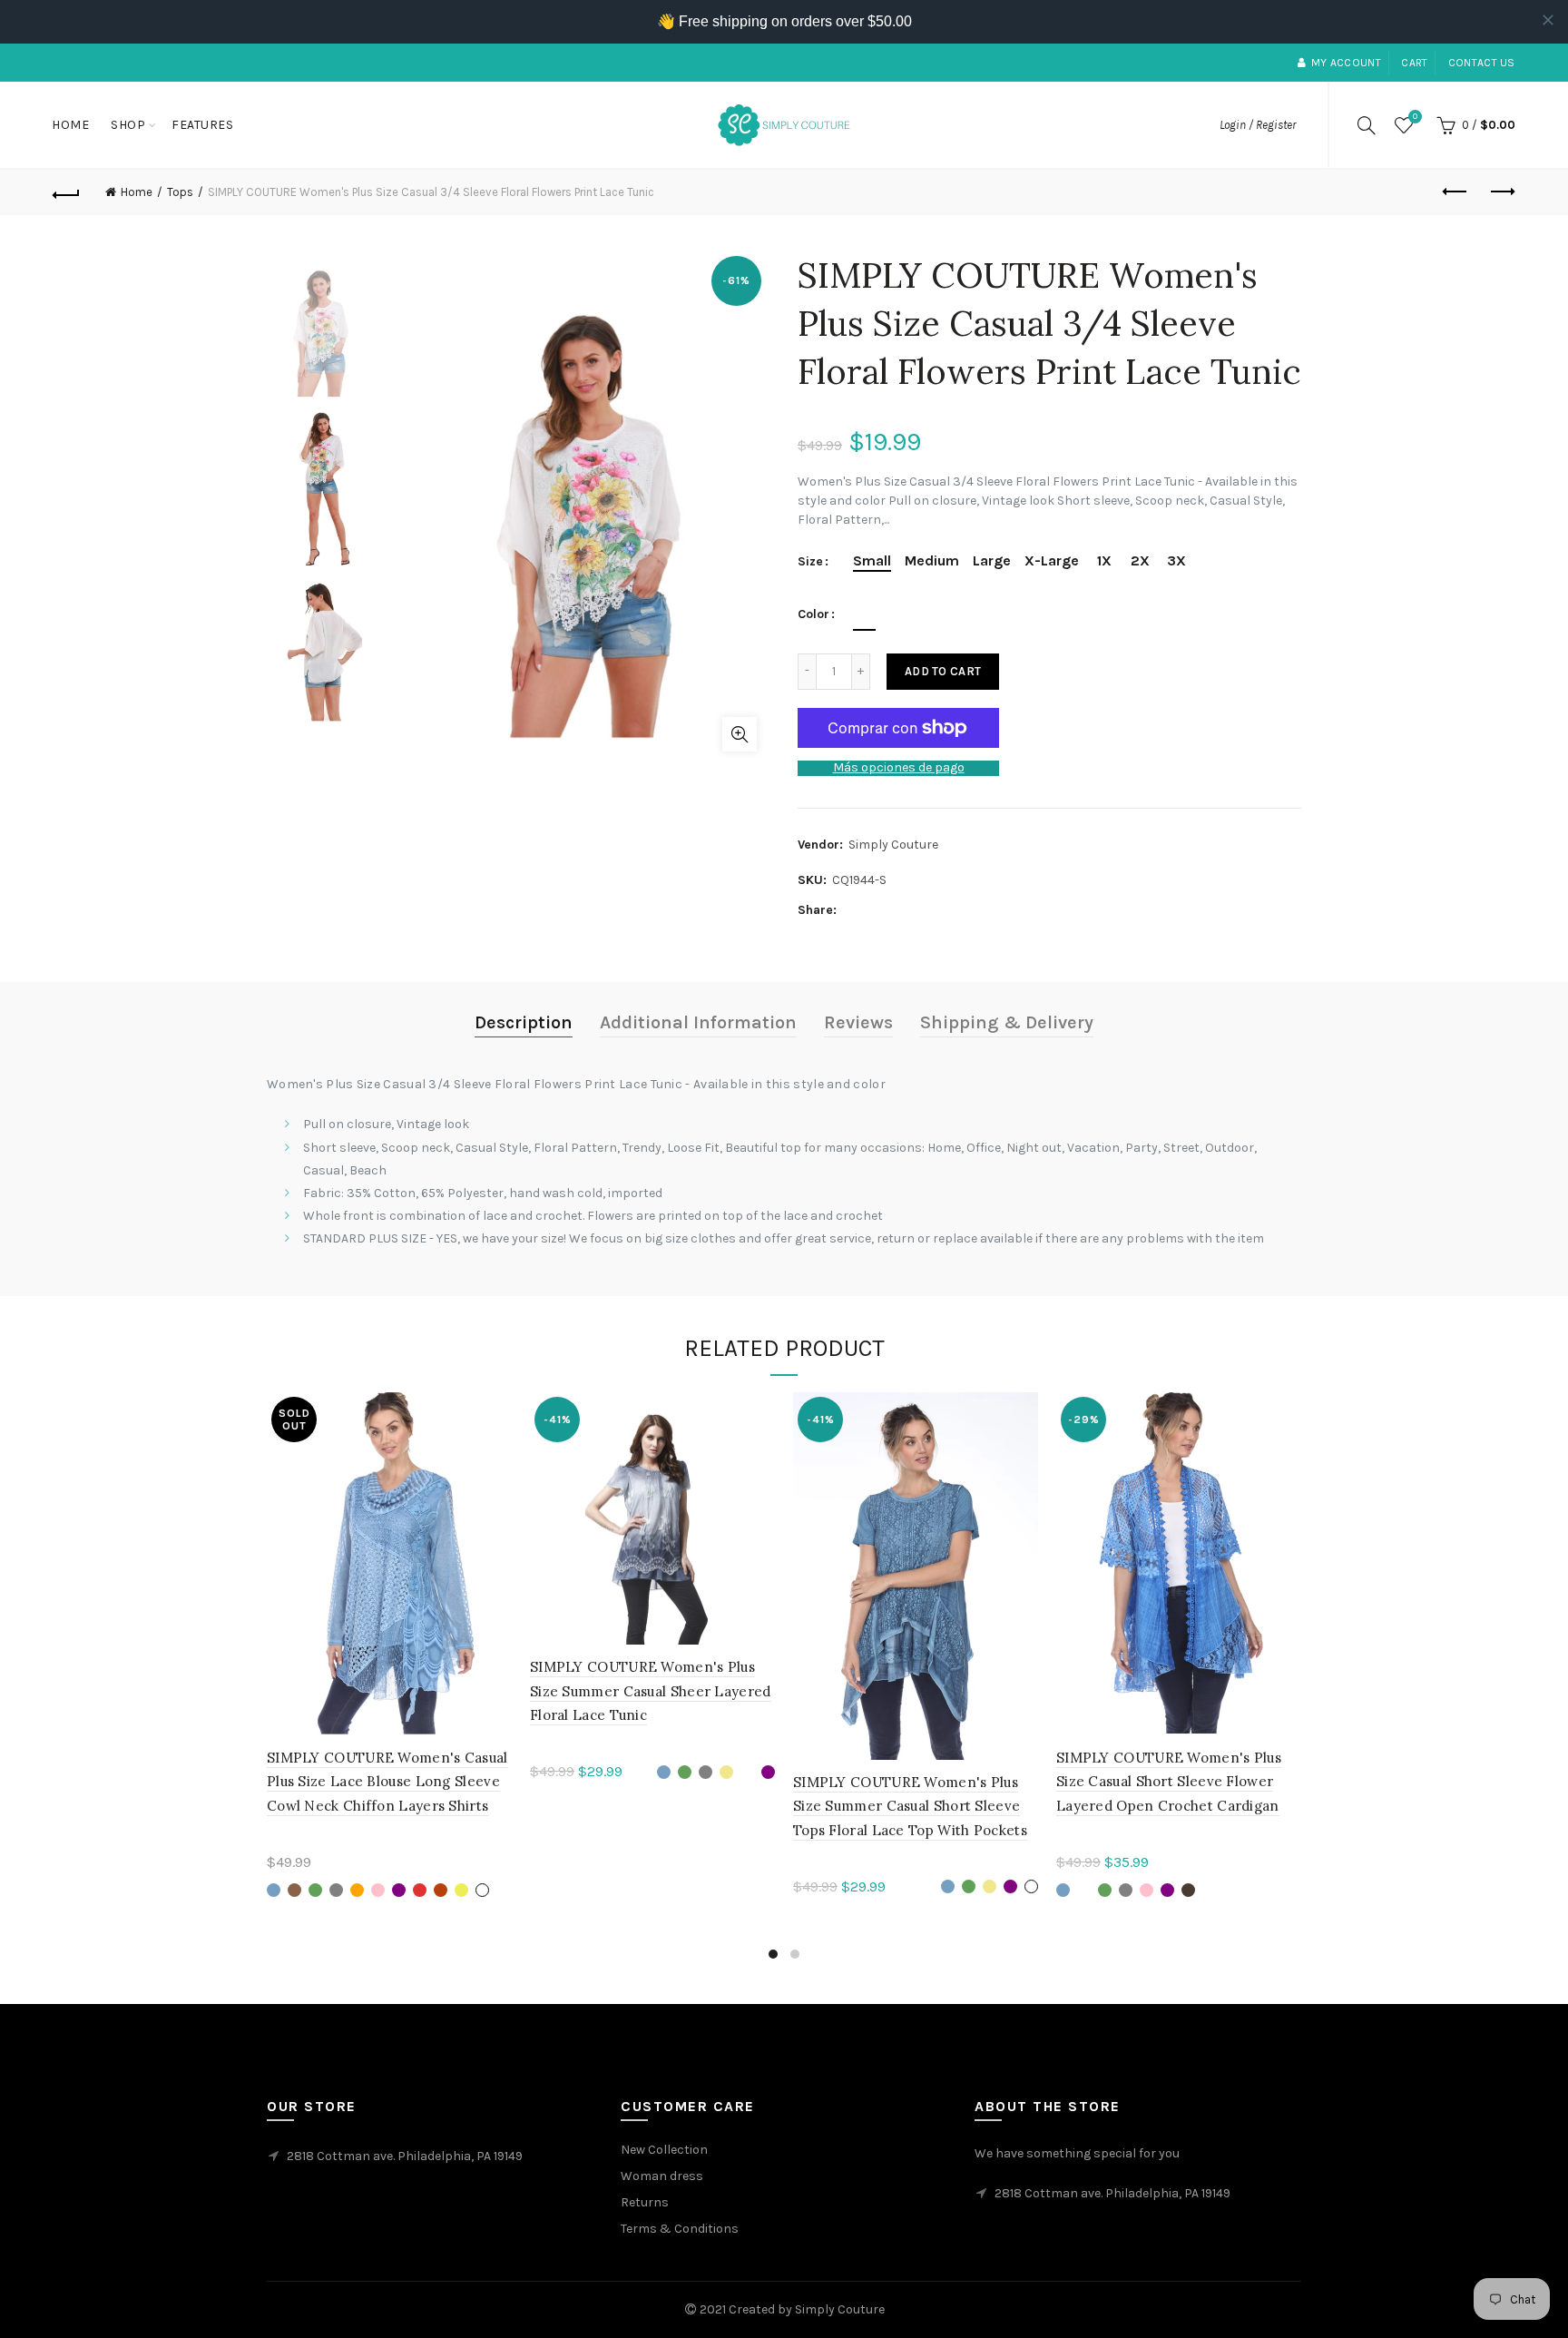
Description (524, 1022)
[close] (1548, 20)
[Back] (66, 192)
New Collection (664, 2150)
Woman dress (662, 2176)
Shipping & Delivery (1007, 1022)
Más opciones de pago (899, 768)
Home (70, 125)
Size (810, 562)
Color (813, 614)
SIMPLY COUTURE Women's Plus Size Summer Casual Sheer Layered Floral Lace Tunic (651, 1691)
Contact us (1482, 63)
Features (202, 125)
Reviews (858, 1022)
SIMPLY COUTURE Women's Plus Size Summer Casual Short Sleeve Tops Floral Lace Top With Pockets (910, 1806)
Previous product (1456, 192)
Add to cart (943, 671)
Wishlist (1415, 117)
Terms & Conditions (680, 2229)
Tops (180, 192)
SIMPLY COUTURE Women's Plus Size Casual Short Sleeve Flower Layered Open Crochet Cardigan (1169, 1782)
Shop (128, 125)
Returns (645, 2202)
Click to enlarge (740, 734)
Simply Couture (893, 845)
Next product (1502, 192)
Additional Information (698, 1022)
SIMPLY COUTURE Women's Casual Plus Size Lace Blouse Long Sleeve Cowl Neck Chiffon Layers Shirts (387, 1782)
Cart (1414, 63)
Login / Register (1258, 125)
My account (1346, 63)
